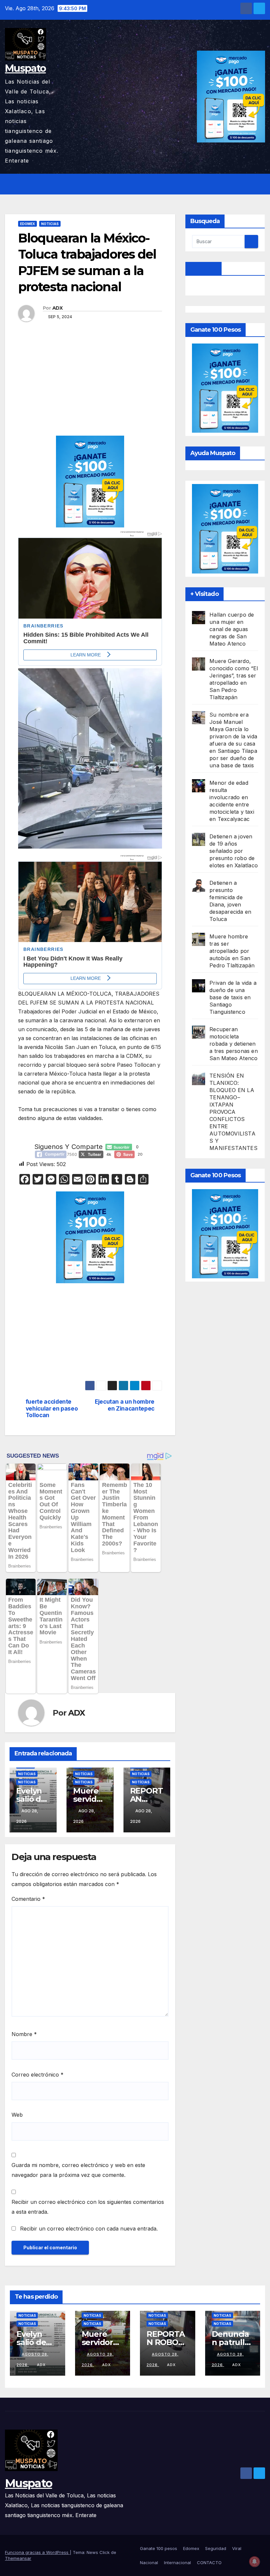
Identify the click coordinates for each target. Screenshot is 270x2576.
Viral (237, 2548)
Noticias (50, 224)
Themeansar (18, 2558)
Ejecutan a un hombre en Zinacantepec (125, 1405)
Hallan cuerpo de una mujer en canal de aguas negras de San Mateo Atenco (232, 629)
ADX (57, 308)
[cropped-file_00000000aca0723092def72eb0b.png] (90, 572)
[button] (246, 184)
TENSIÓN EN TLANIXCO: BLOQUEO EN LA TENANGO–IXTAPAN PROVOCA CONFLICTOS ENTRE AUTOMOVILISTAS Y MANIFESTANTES (233, 1112)
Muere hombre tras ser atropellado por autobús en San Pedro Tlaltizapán (232, 951)
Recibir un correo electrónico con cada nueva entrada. (89, 2229)
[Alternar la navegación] (259, 184)
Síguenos (204, 268)
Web (17, 2115)
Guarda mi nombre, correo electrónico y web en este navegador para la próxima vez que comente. (78, 2170)
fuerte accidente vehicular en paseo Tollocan (52, 1408)
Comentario (28, 1899)
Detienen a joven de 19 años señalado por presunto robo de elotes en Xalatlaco (234, 851)
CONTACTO (209, 2563)
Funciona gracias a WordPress (37, 2552)
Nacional (149, 2563)
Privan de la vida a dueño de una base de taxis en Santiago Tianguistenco (233, 997)
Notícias (27, 1782)
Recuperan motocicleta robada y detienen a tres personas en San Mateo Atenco (234, 1044)
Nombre (24, 2034)
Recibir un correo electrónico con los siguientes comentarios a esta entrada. (88, 2207)
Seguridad (216, 2548)
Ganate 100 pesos (159, 2548)
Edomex (27, 224)
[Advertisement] (90, 387)
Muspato (25, 68)
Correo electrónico (38, 2075)
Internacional (177, 2563)
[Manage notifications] (255, 2562)
